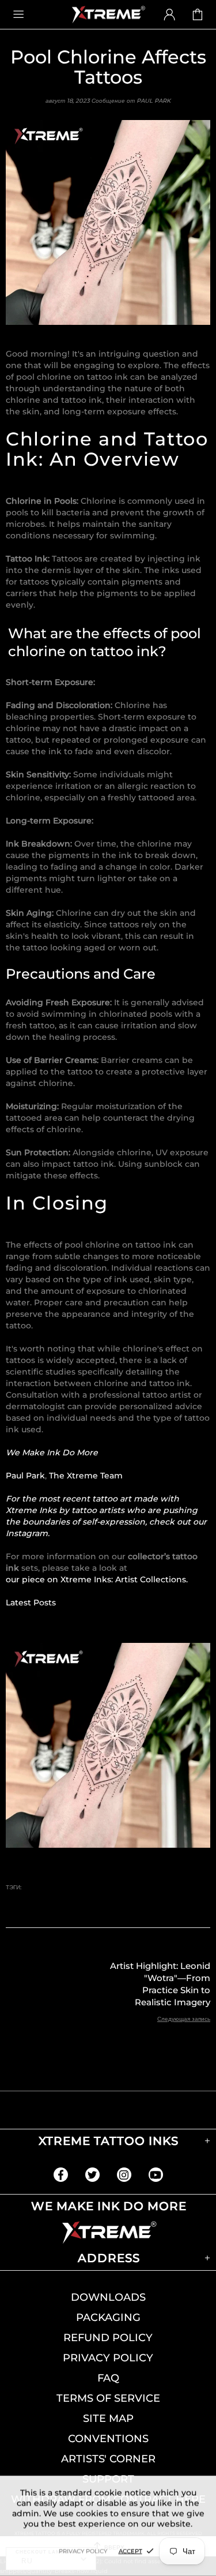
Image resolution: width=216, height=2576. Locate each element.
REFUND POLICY (108, 2338)
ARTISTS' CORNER (108, 2459)
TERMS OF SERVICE (108, 2398)
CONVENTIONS (108, 2439)
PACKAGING (108, 2317)
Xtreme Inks (108, 14)
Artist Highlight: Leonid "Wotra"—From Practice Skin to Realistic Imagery (160, 1984)
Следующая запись (184, 2019)
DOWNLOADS (108, 2297)
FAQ (108, 2378)
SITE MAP (108, 2418)
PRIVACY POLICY (108, 2358)
